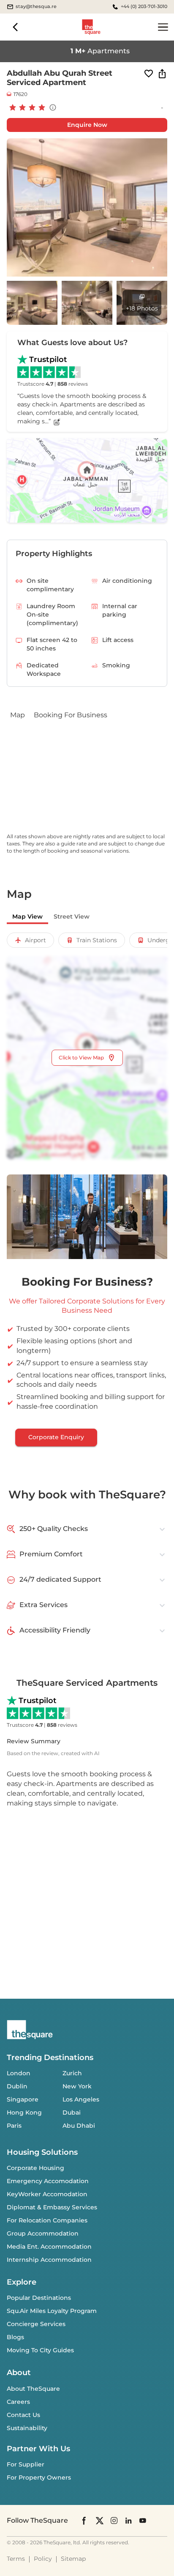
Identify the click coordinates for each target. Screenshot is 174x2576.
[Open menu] (163, 27)
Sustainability (27, 2428)
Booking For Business (71, 715)
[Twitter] (100, 2520)
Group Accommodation (43, 2233)
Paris (14, 2126)
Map (18, 715)
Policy (43, 2559)
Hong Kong (24, 2112)
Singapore (23, 2099)
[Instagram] (114, 2520)
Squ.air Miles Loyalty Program (52, 2311)
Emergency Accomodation (48, 2181)
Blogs (15, 2337)
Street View (72, 916)
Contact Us (23, 2415)
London (19, 2073)
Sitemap (73, 2559)
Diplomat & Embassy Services (52, 2207)
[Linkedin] (128, 2520)
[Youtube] (143, 2520)
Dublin (17, 2086)
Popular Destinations (39, 2298)
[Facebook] (84, 2521)
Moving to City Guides (40, 2350)
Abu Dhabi (79, 2126)
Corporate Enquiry (56, 1437)
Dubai (72, 2112)
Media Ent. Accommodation (49, 2247)
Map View (27, 916)
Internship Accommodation (49, 2260)
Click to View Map (81, 1058)
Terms (16, 2559)
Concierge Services (36, 2324)
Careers (18, 2402)
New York (77, 2086)
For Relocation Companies (47, 2220)
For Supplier (26, 2464)
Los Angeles (81, 2099)
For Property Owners (39, 2477)
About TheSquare (33, 2389)
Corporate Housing (35, 2168)
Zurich (72, 2073)
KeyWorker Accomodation (47, 2194)
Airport (35, 940)
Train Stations (97, 940)
